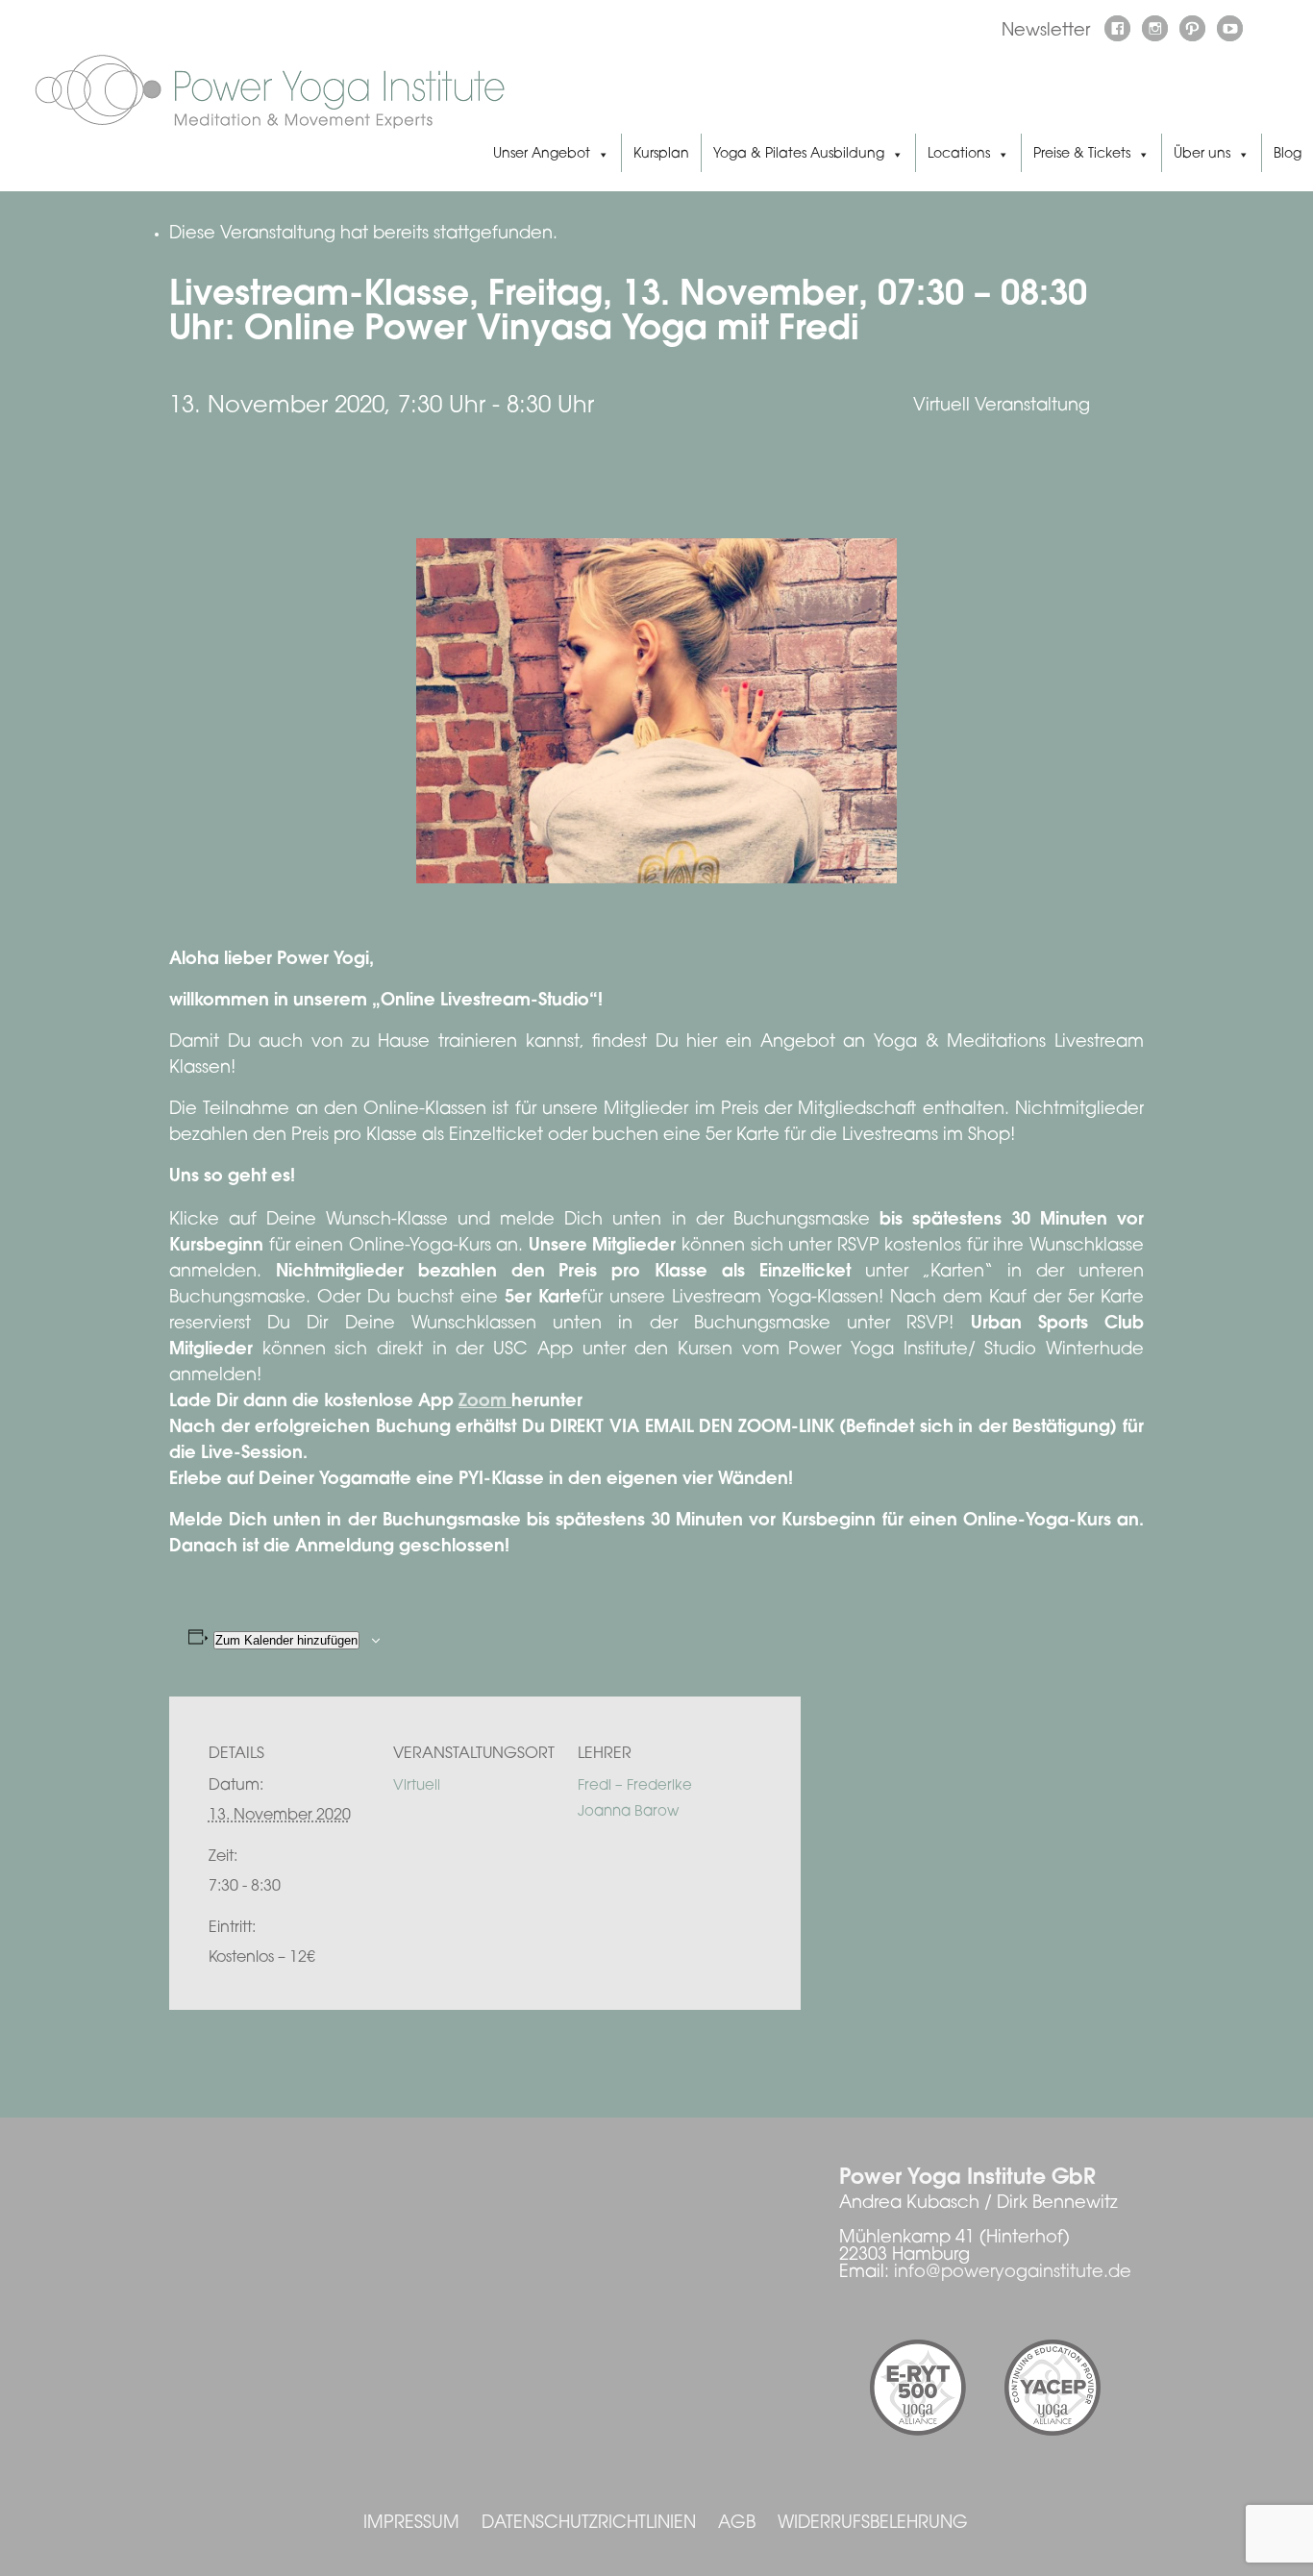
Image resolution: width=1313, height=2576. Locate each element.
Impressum (411, 2524)
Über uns (1202, 155)
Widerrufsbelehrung (873, 2524)
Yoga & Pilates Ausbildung (799, 155)
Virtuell (417, 1786)
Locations (959, 155)
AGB (737, 2524)
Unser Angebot (542, 155)
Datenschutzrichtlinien (589, 2524)
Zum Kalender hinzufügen (286, 1640)
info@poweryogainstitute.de (1013, 2273)
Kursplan (661, 155)
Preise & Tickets (1082, 155)
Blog (1288, 155)
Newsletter (1046, 32)
